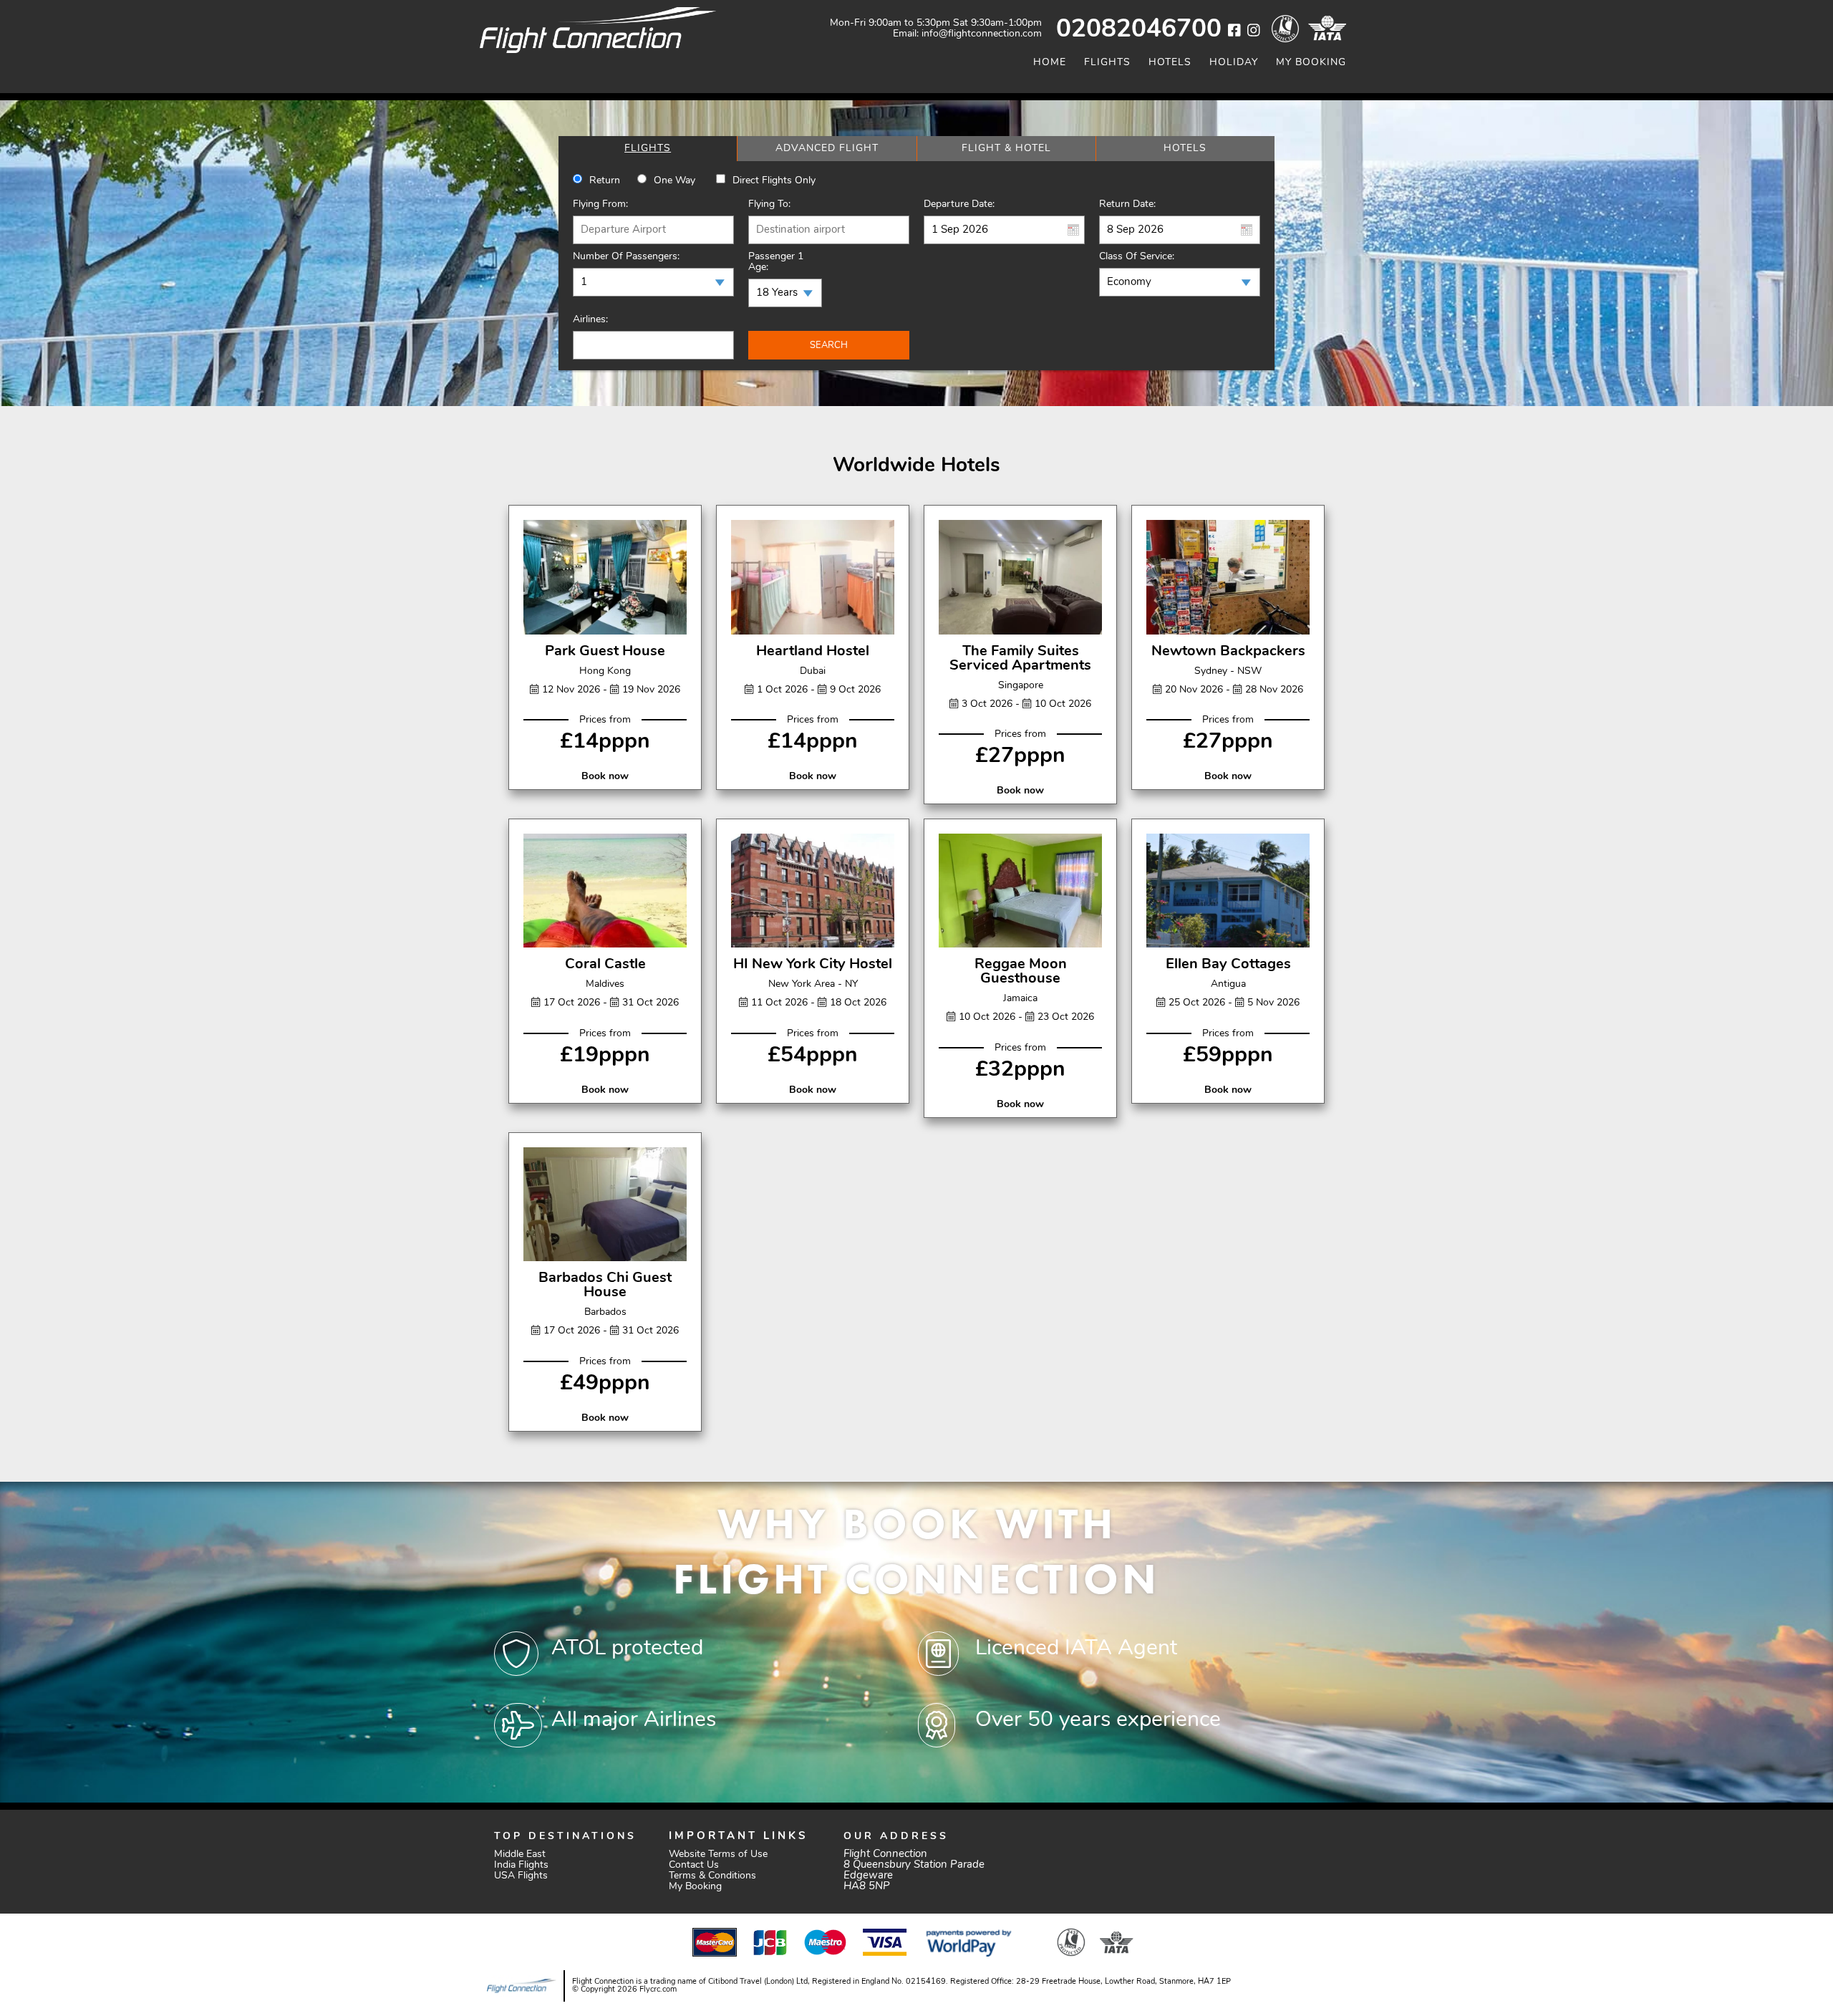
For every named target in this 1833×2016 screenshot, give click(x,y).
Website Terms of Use (718, 1855)
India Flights (521, 1865)
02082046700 (1139, 30)
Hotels (1170, 63)
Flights (1107, 63)
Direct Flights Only (774, 181)
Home (1050, 63)
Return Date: (1127, 204)
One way (674, 181)
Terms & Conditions (712, 1876)
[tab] (648, 149)
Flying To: (769, 204)
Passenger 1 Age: (776, 262)
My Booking (1311, 63)
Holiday (1234, 63)
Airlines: (590, 320)
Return (605, 181)
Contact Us (694, 1865)
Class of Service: (1137, 257)
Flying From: (600, 204)
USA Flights (521, 1876)
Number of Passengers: (626, 257)
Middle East (520, 1855)
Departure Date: (959, 204)
